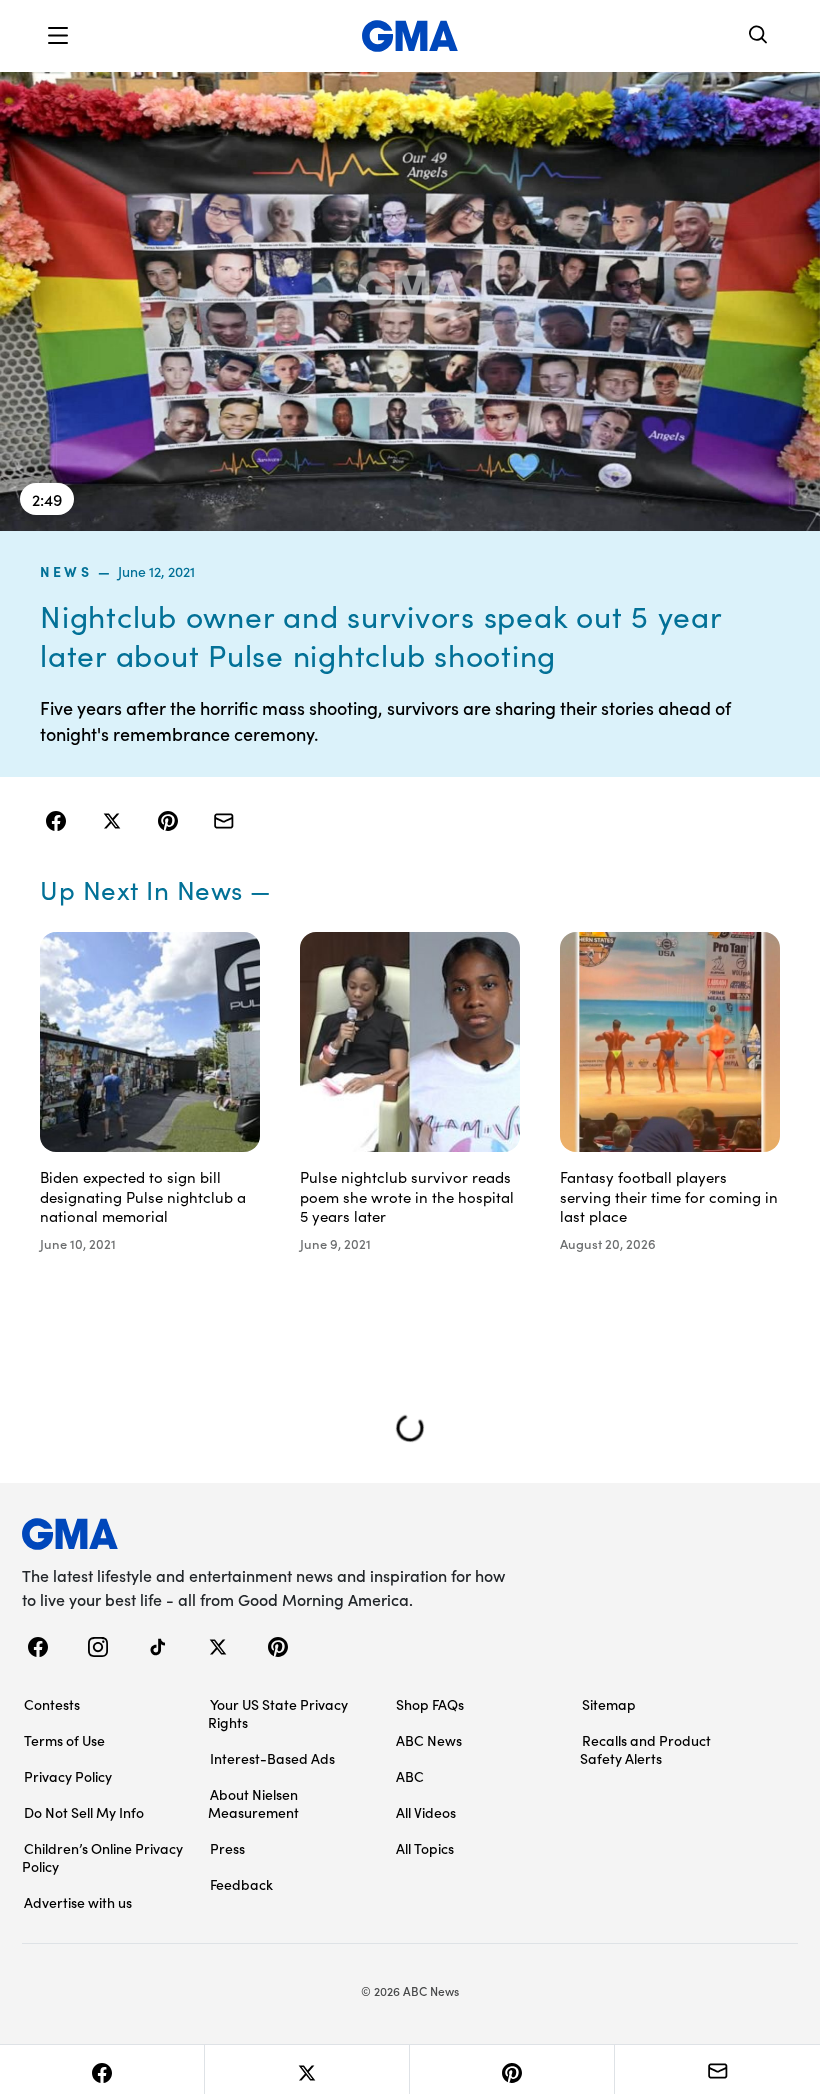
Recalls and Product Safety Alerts (645, 1749)
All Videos (426, 1812)
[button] (58, 36)
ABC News (429, 1740)
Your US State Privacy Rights (278, 1713)
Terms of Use (64, 1740)
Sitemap (609, 1704)
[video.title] (410, 300)
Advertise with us (78, 1902)
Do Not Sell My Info (84, 1812)
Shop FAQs (430, 1704)
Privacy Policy (68, 1776)
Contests (52, 1704)
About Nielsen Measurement (253, 1803)
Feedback (241, 1884)
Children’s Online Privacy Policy (102, 1857)
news (66, 571)
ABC (410, 1776)
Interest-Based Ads (272, 1758)
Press (227, 1848)
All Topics (425, 1848)
